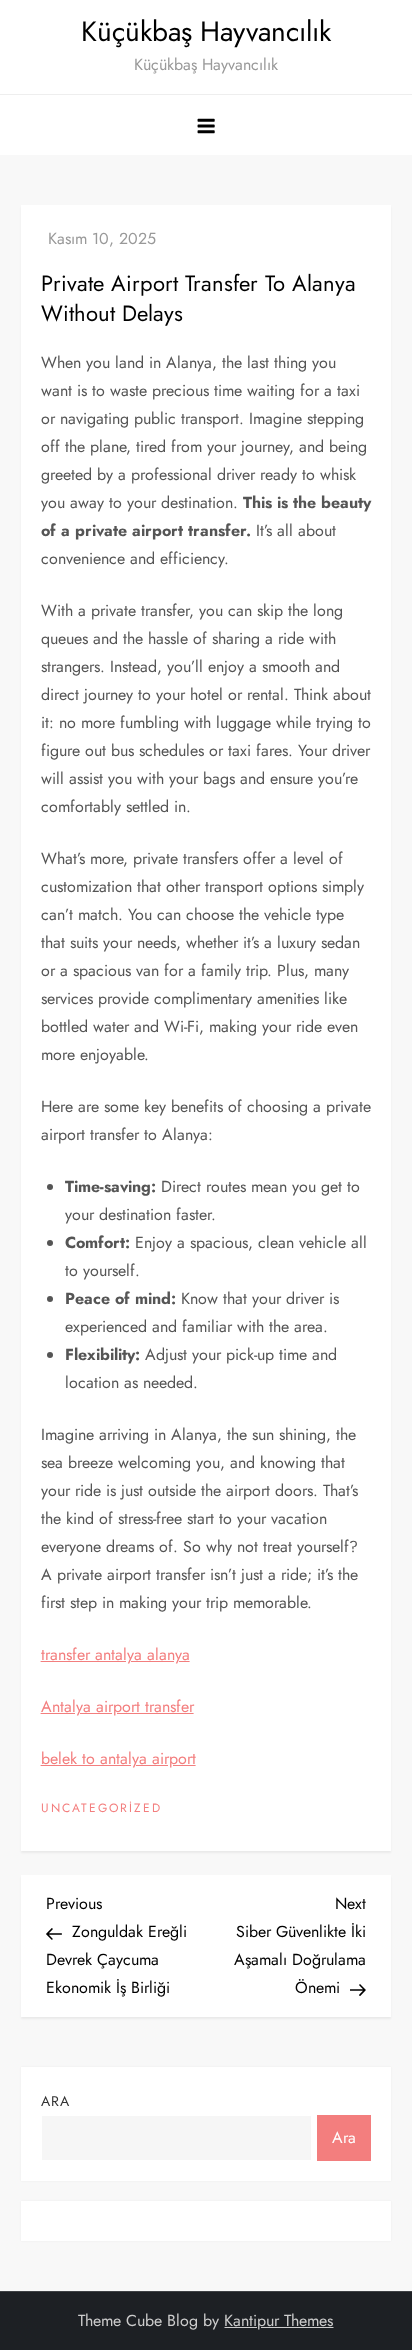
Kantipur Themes (278, 2320)
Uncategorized (101, 1809)
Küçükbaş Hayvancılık (206, 31)
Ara (55, 2101)
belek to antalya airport (118, 1758)
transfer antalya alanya (115, 1654)
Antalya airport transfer (117, 1706)
